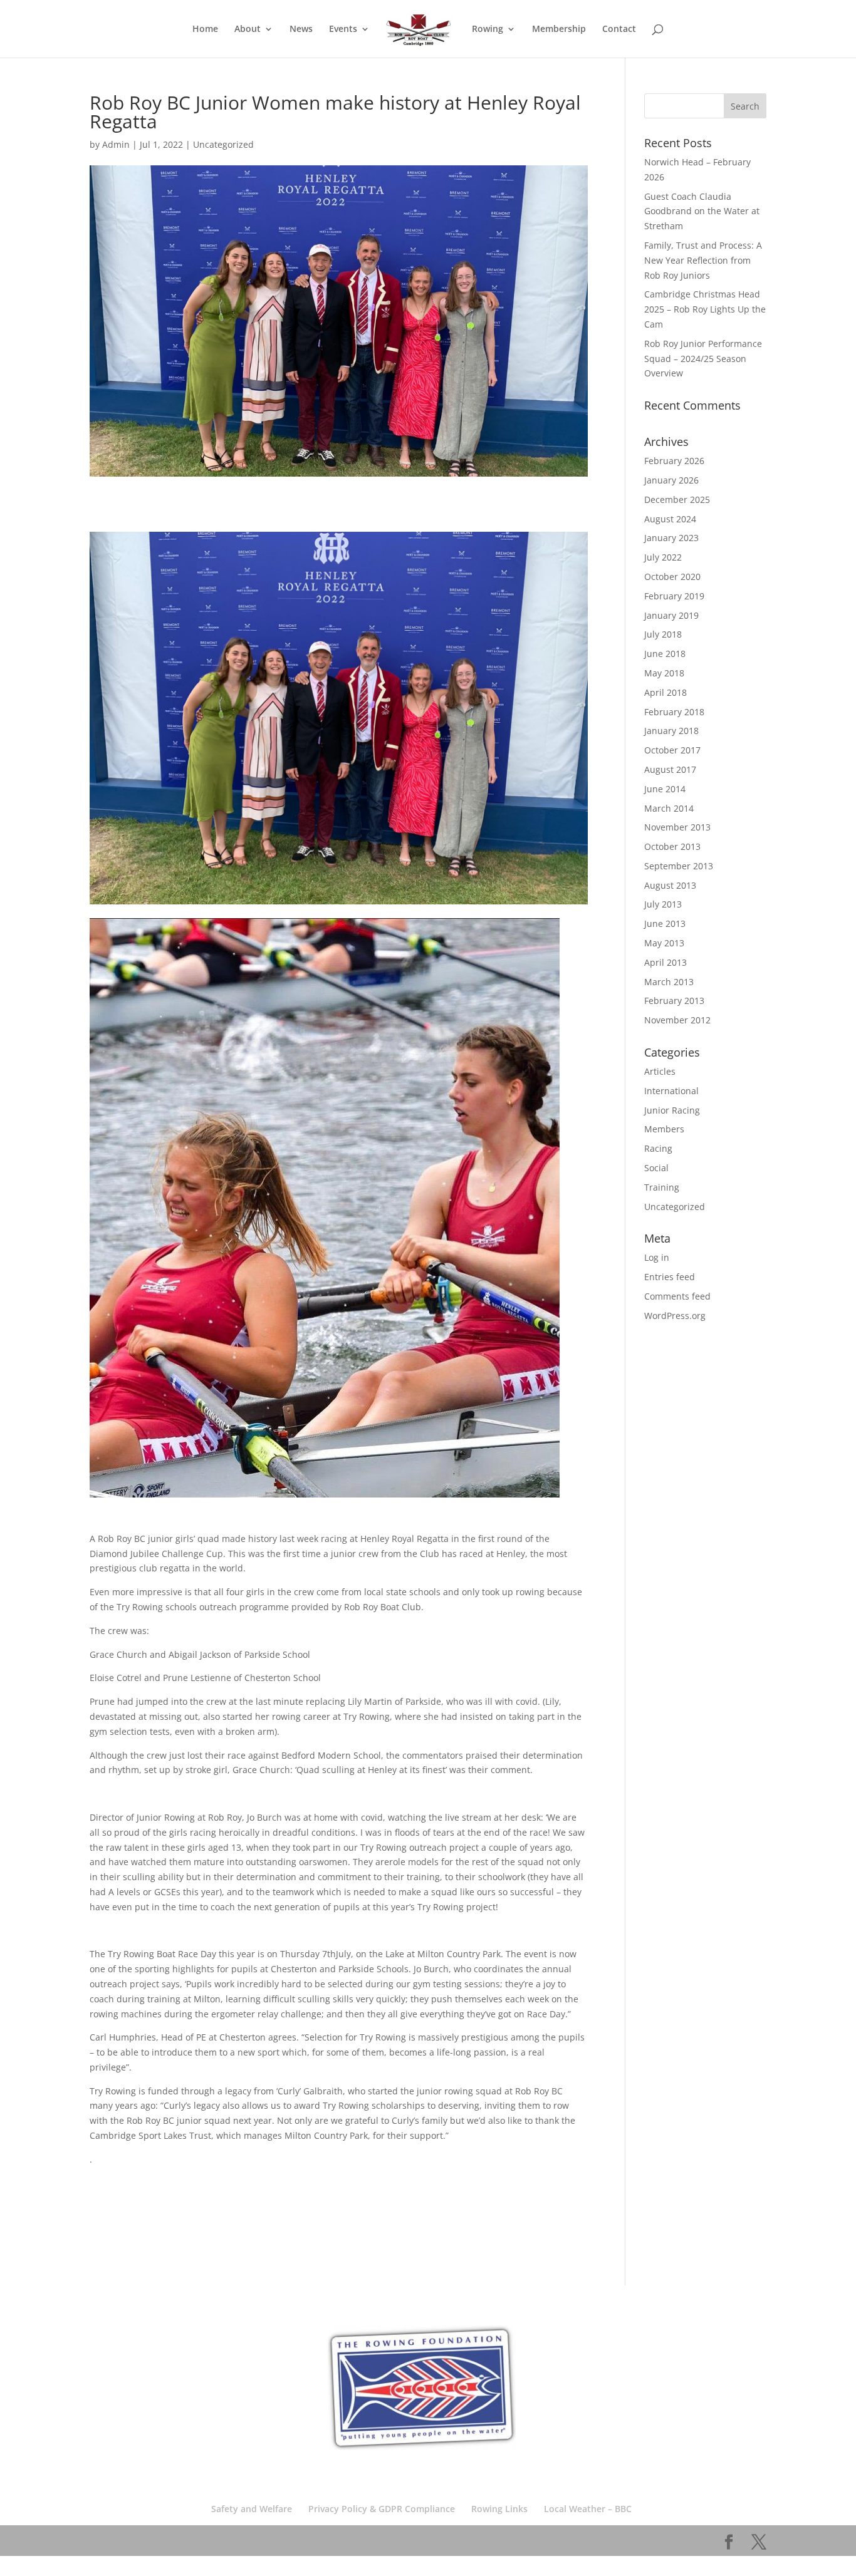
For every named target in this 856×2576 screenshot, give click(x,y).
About (248, 29)
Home (205, 29)
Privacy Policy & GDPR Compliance (382, 2509)
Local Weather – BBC (588, 2509)
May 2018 (664, 673)
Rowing (488, 29)
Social (656, 1168)
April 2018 (665, 692)
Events (343, 29)
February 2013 (674, 1001)
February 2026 (674, 461)
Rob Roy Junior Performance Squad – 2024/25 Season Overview (703, 359)
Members (664, 1129)
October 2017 (672, 750)
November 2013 (677, 827)
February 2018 (674, 712)
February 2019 (674, 596)
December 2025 (677, 499)
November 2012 (677, 1020)
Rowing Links (499, 2509)
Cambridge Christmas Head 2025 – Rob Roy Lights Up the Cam (705, 309)
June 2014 (665, 789)
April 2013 (665, 962)
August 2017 (670, 769)
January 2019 (671, 615)
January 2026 (671, 480)
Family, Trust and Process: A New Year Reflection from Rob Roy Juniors (703, 260)
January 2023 (671, 538)
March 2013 (669, 982)
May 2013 (664, 943)
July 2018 (663, 634)
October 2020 (672, 577)
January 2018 (671, 731)
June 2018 (665, 654)
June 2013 (665, 923)
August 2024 (670, 519)
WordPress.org (675, 1316)
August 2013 (670, 885)
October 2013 (672, 846)
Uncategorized (223, 144)
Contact (619, 29)
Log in (657, 1257)
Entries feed (670, 1277)
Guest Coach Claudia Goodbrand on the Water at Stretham (702, 211)
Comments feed (677, 1296)
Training (662, 1187)
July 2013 (663, 904)
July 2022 (663, 557)
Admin (116, 144)
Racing (658, 1148)
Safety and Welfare (252, 2509)
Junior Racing (672, 1110)
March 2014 (669, 808)
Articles (660, 1071)
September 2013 (679, 866)
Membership (559, 29)
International (671, 1091)
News (301, 29)
